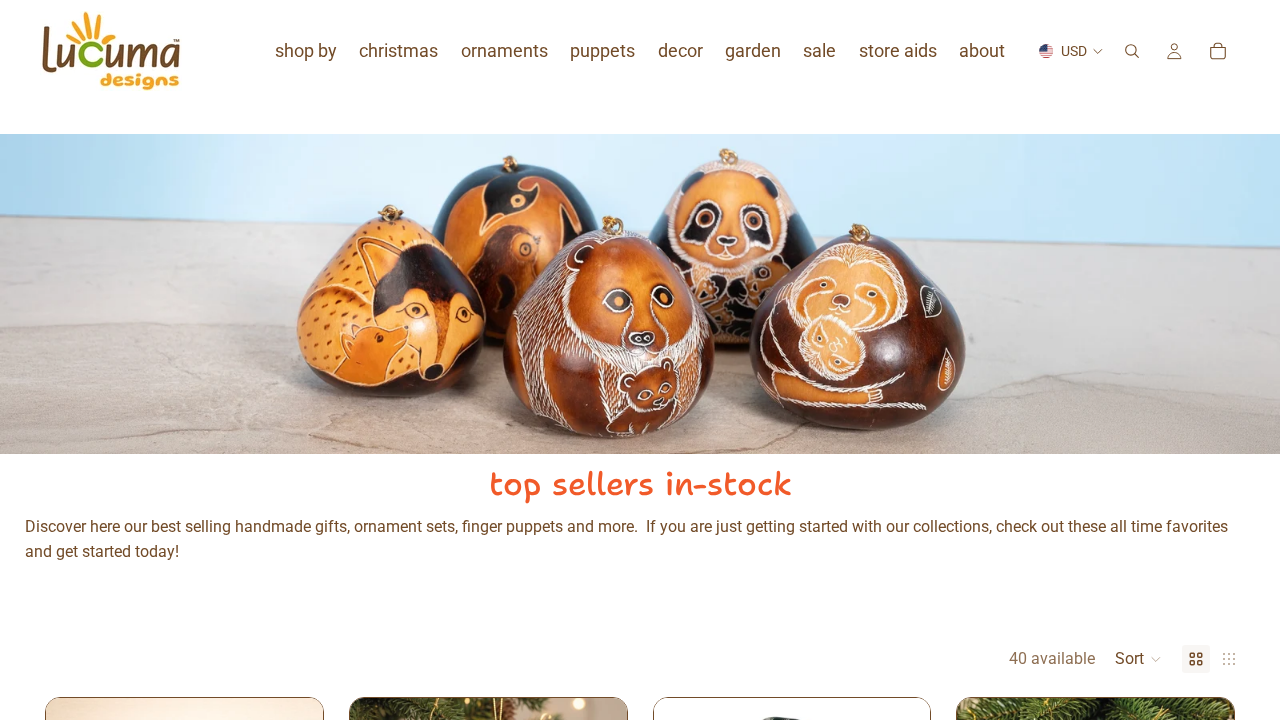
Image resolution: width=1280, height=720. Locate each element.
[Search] (1132, 51)
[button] (1138, 659)
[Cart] (1218, 51)
